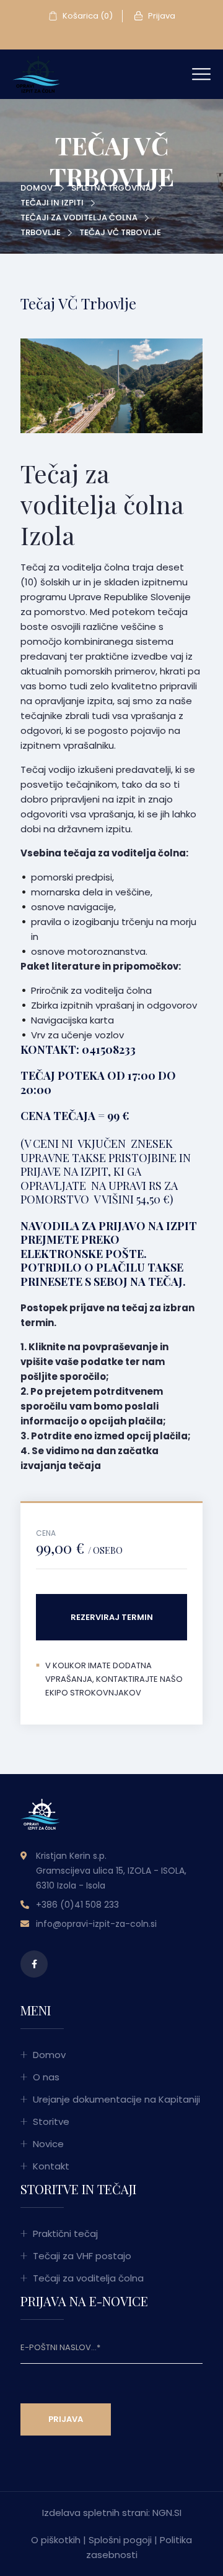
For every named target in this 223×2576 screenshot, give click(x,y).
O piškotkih (56, 2540)
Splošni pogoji (120, 2540)
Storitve (51, 2122)
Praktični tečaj (65, 2234)
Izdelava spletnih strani (95, 2513)
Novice (48, 2144)
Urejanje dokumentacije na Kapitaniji (116, 2099)
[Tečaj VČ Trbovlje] (36, 73)
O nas (46, 2077)
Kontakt (51, 2166)
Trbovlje (41, 232)
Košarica (87, 16)
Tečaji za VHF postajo (82, 2256)
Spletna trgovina (111, 188)
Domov (37, 188)
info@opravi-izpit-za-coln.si (96, 1924)
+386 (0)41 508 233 (77, 1905)
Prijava (161, 16)
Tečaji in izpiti (52, 203)
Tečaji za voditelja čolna (79, 218)
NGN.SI (167, 2513)
